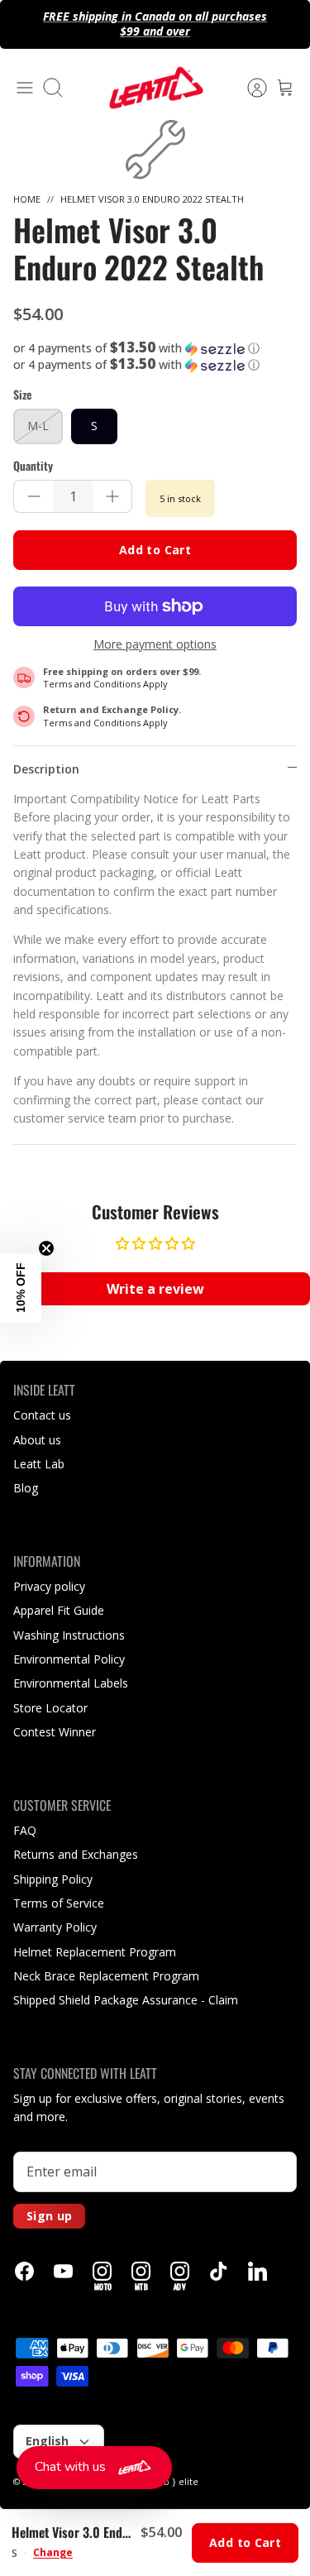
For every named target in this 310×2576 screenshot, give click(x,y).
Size (22, 395)
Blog (26, 1488)
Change (53, 2553)
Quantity (33, 466)
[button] (155, 348)
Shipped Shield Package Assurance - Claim (126, 2000)
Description (46, 769)
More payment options (155, 645)
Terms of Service (59, 1903)
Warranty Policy (55, 1927)
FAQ (25, 1830)
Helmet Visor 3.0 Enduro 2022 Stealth (152, 199)
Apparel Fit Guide (59, 1610)
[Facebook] (24, 2271)
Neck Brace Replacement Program (106, 1976)
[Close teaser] (46, 1248)
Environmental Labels (71, 1683)
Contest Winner (55, 1732)
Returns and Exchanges (76, 1854)
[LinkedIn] (258, 2271)
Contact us (42, 1415)
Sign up (49, 2216)
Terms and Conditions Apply (105, 684)
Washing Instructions (69, 1635)
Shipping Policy (53, 1879)
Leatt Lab (39, 1464)
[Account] (249, 88)
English (47, 2441)
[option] (155, 150)
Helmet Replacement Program (95, 1952)
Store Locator (50, 1708)
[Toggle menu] (25, 88)
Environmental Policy (69, 1659)
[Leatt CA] (155, 88)
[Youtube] (63, 2271)
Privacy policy (49, 1586)
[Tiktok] (219, 2271)
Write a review (155, 1289)
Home (27, 199)
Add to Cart (155, 550)
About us (37, 1440)
